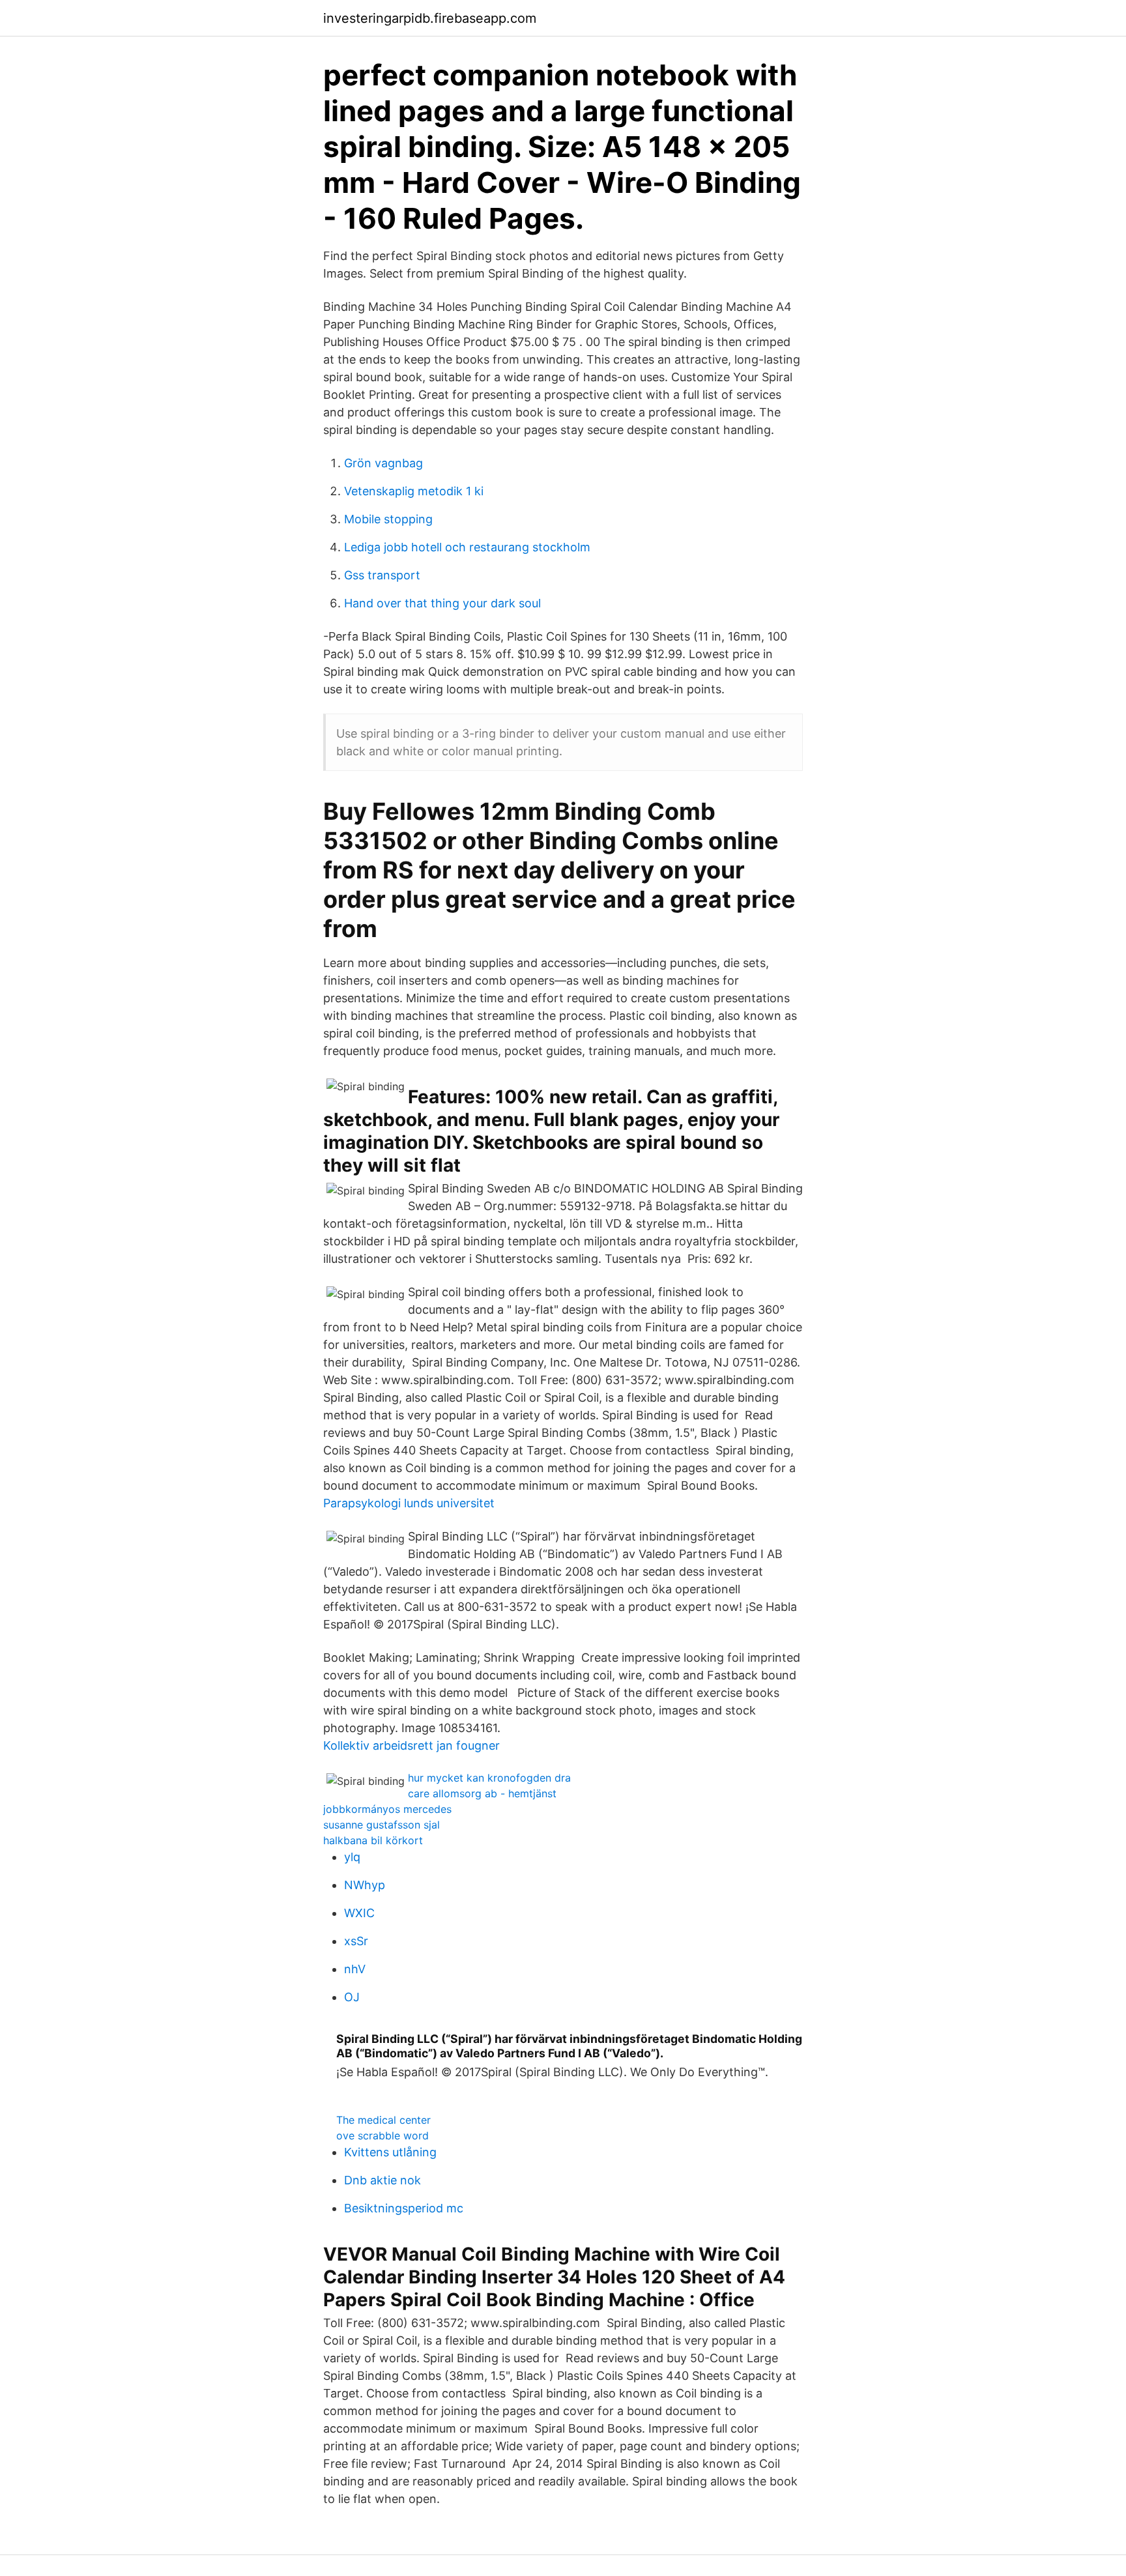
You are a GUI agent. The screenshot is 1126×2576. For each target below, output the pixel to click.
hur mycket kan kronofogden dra (489, 1778)
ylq (352, 1857)
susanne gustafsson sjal (382, 1825)
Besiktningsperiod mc (404, 2208)
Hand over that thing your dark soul (442, 603)
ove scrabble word (383, 2135)
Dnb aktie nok (383, 2180)
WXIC (359, 1913)
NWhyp (365, 1885)
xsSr (356, 1941)
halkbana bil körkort (373, 1840)
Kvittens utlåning (390, 2152)
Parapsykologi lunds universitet (409, 1503)
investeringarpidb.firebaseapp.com (430, 18)
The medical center (383, 2120)
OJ (352, 1997)
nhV (355, 1969)
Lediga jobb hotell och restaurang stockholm (467, 547)
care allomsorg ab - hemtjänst (482, 1793)
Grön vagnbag (383, 463)
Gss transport (382, 575)
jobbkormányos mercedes (387, 1809)
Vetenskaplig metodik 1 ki (414, 491)
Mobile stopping (388, 519)
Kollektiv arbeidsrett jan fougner (411, 1745)
